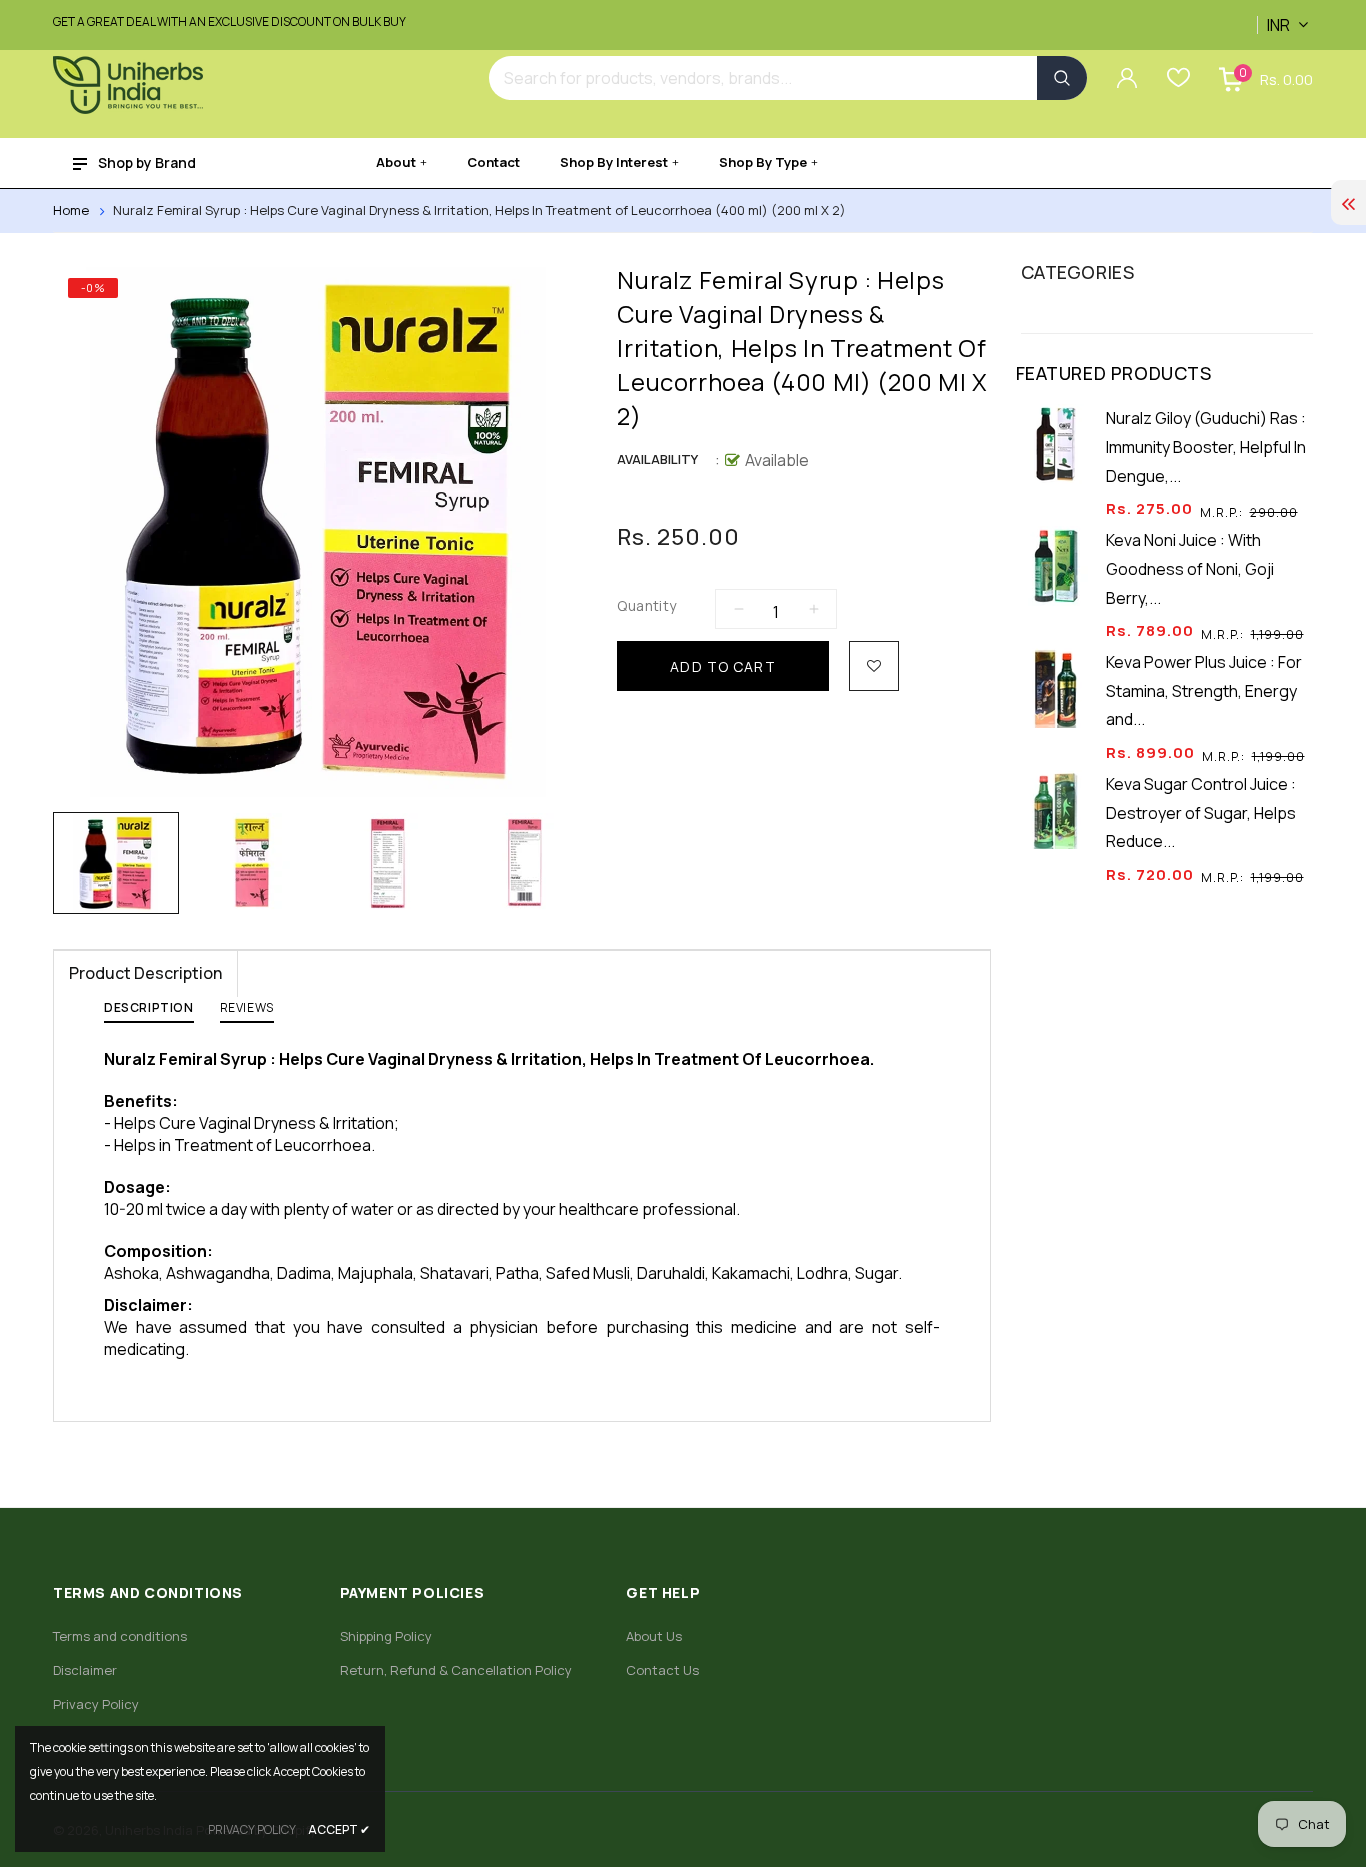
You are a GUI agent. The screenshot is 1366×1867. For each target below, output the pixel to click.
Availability (657, 459)
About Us (654, 1636)
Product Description (145, 973)
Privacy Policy (96, 1704)
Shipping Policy (386, 1636)
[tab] (149, 1012)
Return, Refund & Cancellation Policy (456, 1670)
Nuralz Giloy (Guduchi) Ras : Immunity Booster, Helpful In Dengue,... (1206, 447)
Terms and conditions (120, 1636)
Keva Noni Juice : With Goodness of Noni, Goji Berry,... (1190, 569)
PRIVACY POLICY (252, 1829)
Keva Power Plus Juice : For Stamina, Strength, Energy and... (1204, 691)
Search (1062, 78)
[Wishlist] (874, 666)
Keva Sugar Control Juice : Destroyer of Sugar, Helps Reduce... (1201, 813)
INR (1261, 14)
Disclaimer (85, 1670)
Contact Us (662, 1670)
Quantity (646, 605)
